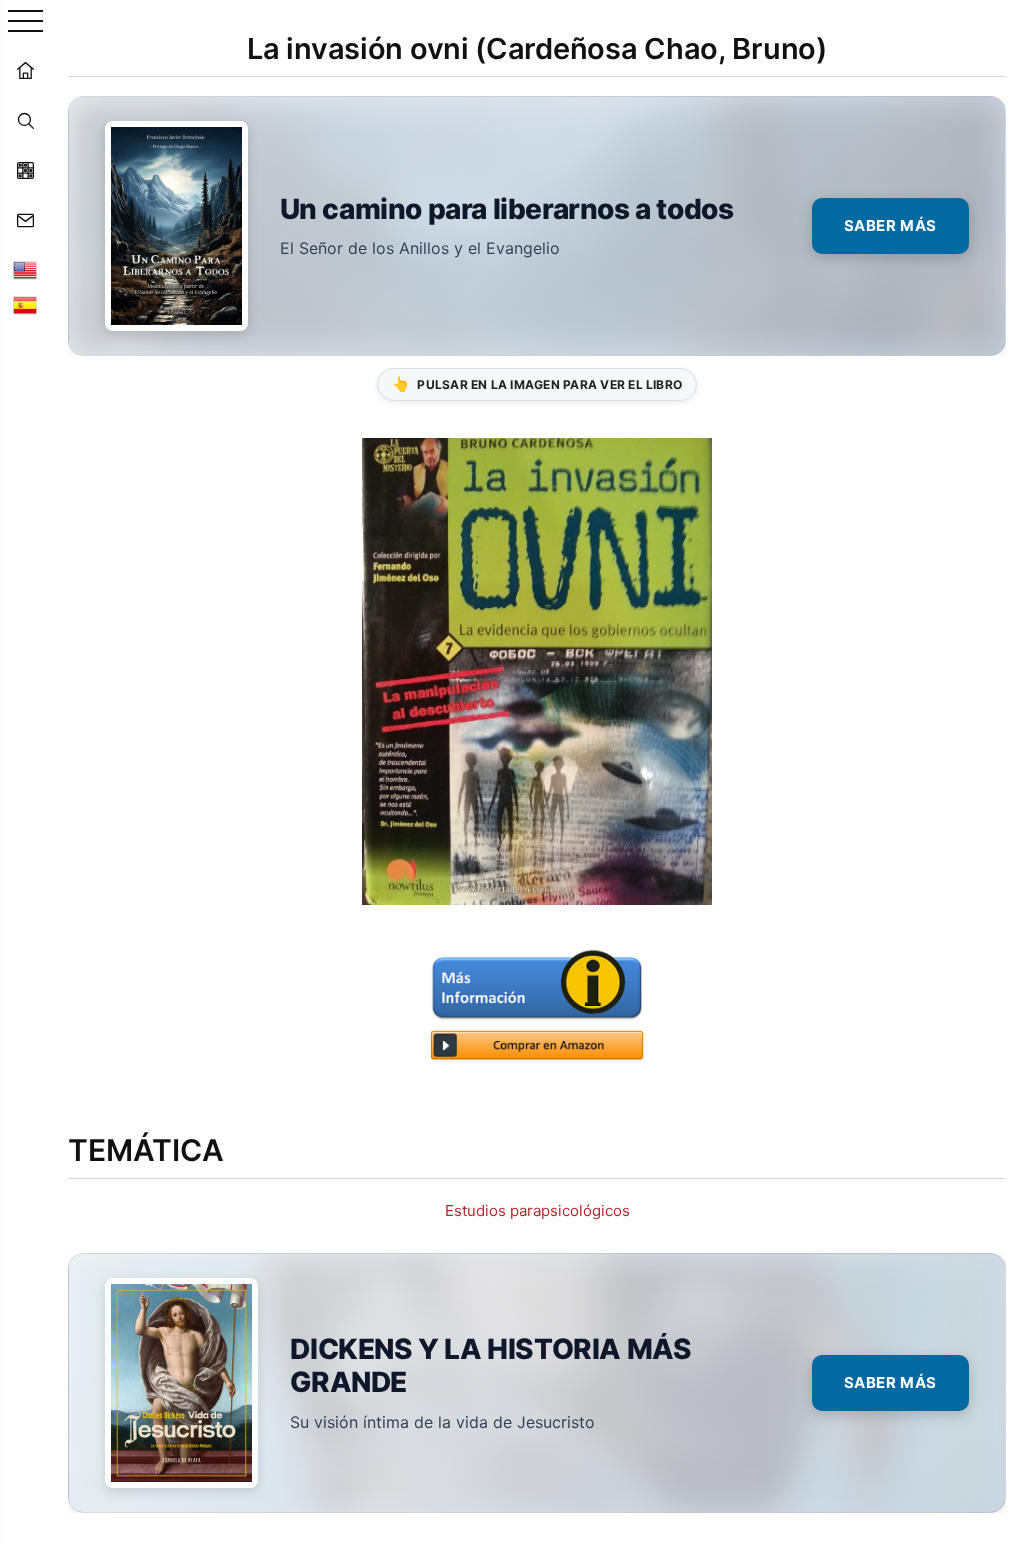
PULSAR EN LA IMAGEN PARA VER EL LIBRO (537, 383)
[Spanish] (25, 305)
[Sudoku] (25, 170)
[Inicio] (25, 70)
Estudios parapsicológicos (537, 1210)
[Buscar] (25, 120)
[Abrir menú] (25, 22)
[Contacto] (25, 220)
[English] (25, 270)
